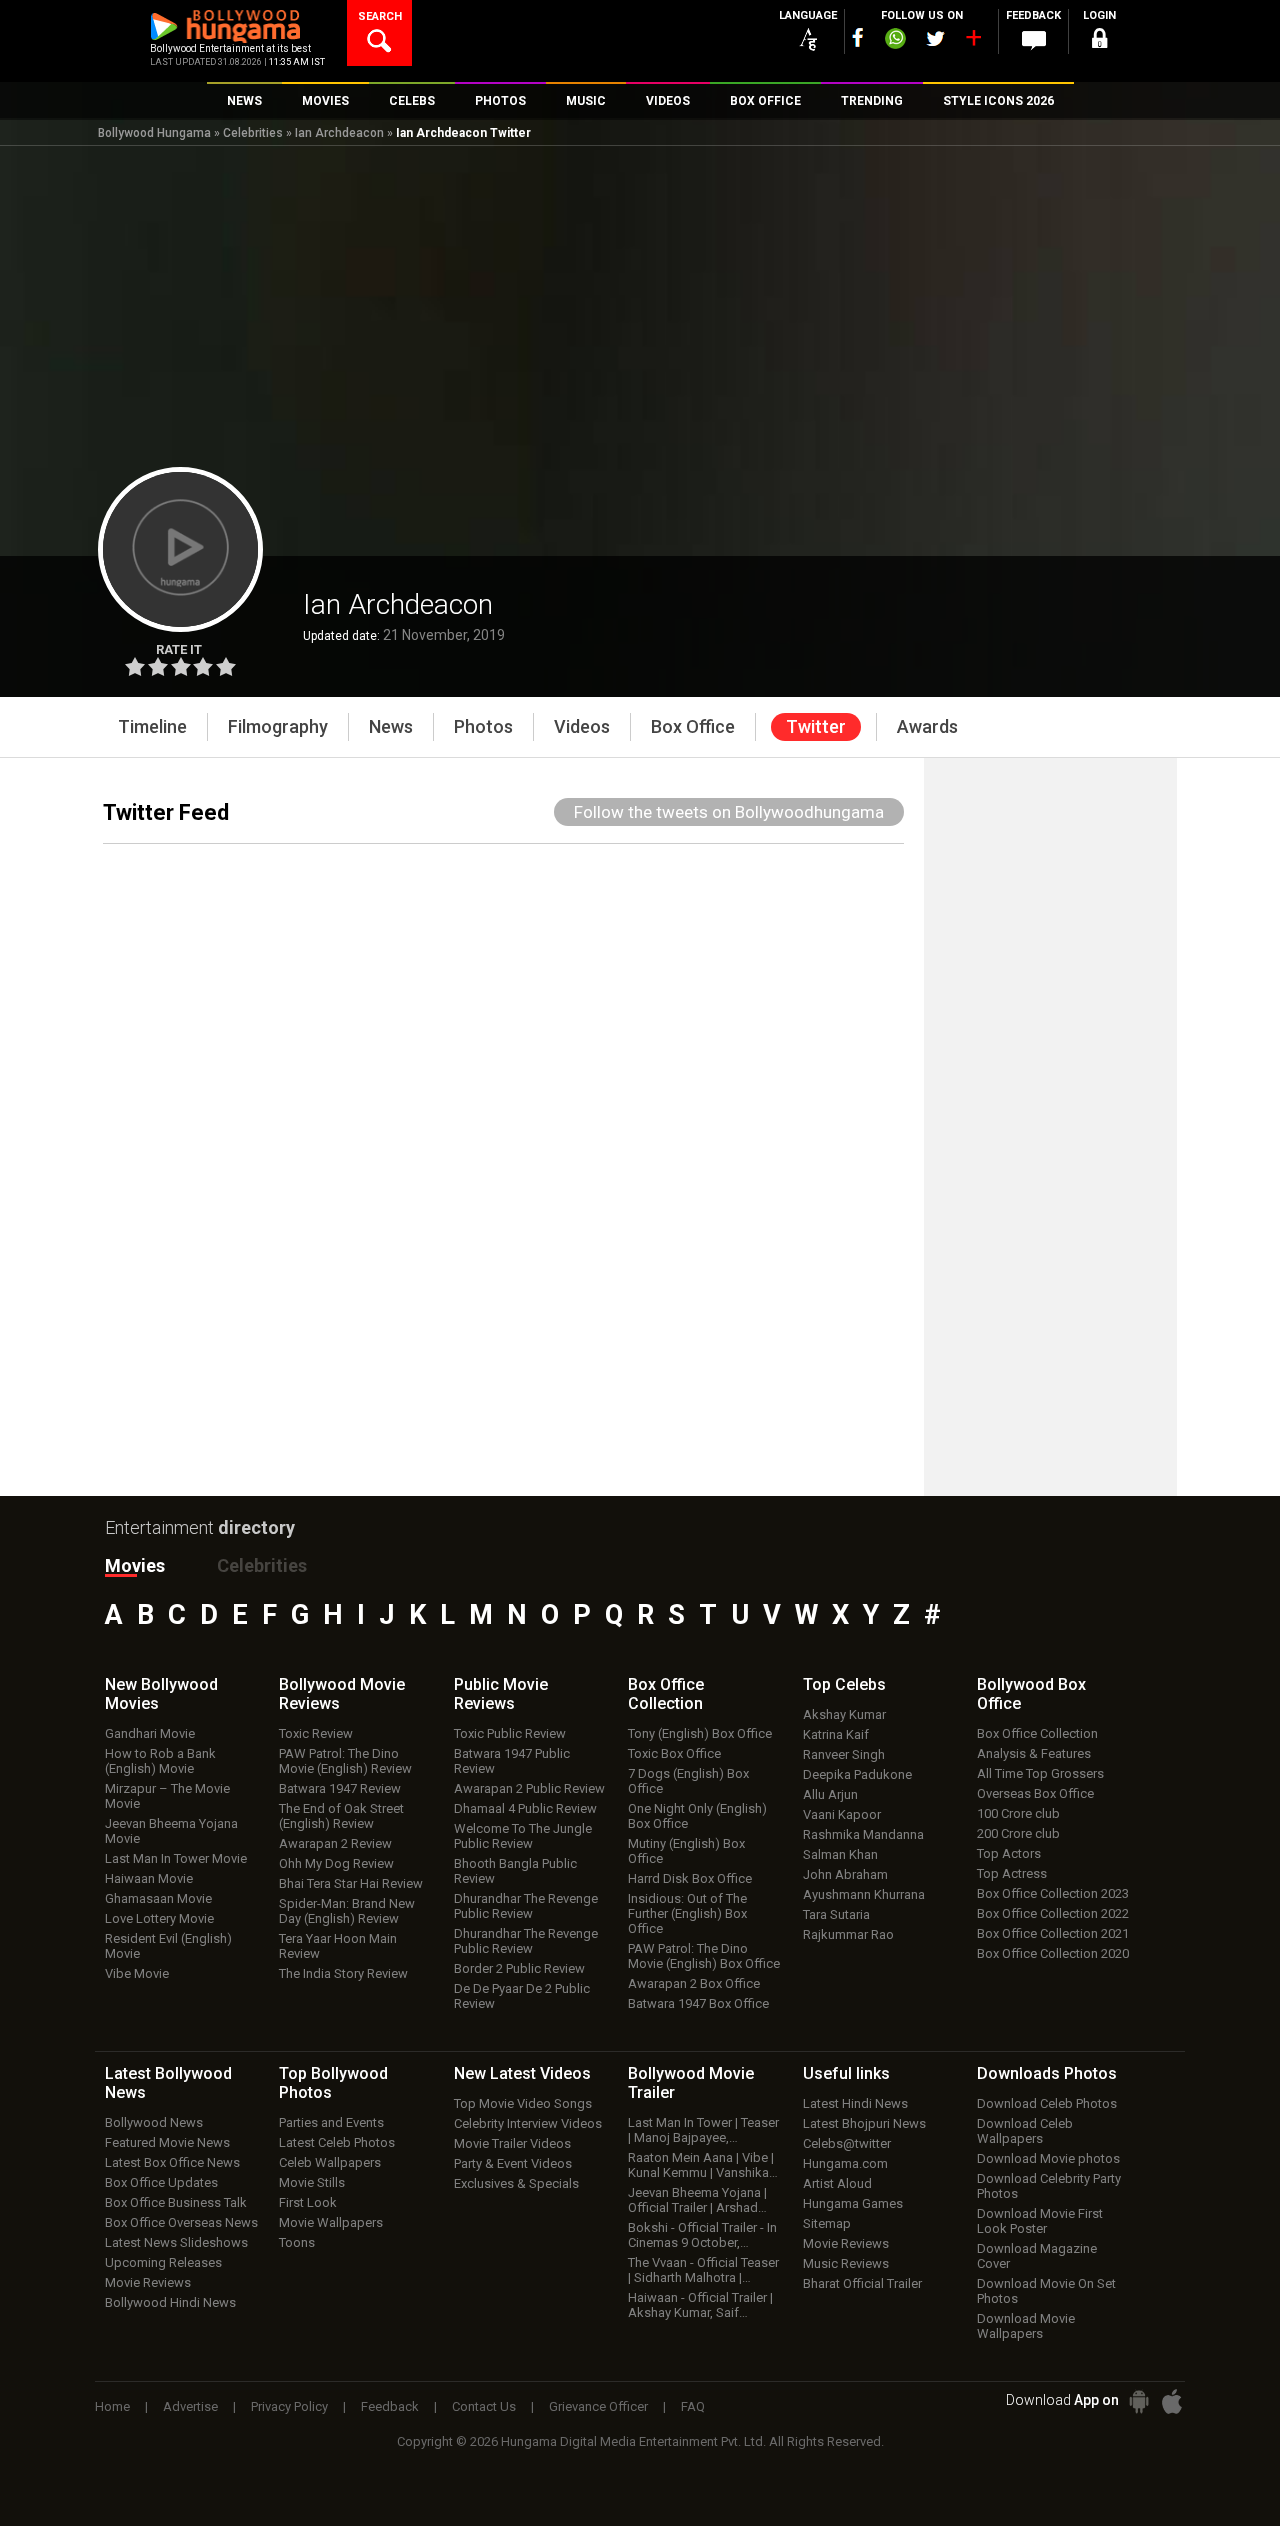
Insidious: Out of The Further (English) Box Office (687, 1913)
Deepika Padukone (857, 1774)
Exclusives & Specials (516, 2183)
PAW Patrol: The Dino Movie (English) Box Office (704, 1956)
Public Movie (501, 1694)
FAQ (693, 2406)
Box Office (666, 1694)
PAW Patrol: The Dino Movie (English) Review (345, 1761)
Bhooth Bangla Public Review (515, 1871)
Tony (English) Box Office (700, 1733)
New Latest (522, 2073)
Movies (135, 1565)
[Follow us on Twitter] (935, 38)
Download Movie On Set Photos (1046, 2291)
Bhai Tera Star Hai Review (351, 1883)
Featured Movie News (167, 2142)
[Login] (1100, 41)
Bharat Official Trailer (862, 2283)
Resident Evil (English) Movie (168, 1946)
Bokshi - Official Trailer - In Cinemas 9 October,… (702, 2235)
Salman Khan (840, 1854)
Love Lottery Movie (159, 1918)
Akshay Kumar (844, 1714)
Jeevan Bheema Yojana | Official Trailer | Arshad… (697, 2200)
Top (844, 1684)
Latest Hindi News (855, 2103)
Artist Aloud (837, 2183)
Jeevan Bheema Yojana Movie (171, 1831)
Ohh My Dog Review (336, 1863)
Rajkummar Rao (848, 1934)
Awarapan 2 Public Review (529, 1788)
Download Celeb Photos (1047, 2103)
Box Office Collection (1037, 1733)
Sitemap (827, 2223)
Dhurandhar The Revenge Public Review (526, 1906)
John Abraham (845, 1874)
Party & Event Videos (513, 2163)
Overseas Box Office (1035, 1793)
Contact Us (484, 2406)
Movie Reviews (148, 2282)
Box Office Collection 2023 (1053, 1893)
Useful (846, 2073)
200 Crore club (1018, 1833)
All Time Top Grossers (1040, 1773)
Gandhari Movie (150, 1733)
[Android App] (1139, 2401)
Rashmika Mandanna (863, 1834)
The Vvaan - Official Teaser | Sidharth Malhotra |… (703, 2270)
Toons (297, 2242)
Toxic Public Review (510, 1733)
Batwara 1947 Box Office (698, 2003)
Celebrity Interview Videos (528, 2123)
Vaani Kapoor (842, 1814)
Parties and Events (331, 2122)
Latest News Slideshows (176, 2242)
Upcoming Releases (163, 2262)
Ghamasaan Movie (158, 1898)
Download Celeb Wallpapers (1025, 2131)
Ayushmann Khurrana (864, 1894)
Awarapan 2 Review (335, 1843)
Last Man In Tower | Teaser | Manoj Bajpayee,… (703, 2130)
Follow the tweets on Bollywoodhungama (729, 812)
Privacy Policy (289, 2406)
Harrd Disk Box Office (690, 1878)
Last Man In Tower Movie (176, 1858)
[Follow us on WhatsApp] (895, 41)
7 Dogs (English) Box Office (688, 1781)
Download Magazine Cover (1037, 2256)
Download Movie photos (1048, 2158)
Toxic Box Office (674, 1753)
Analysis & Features (1034, 1753)
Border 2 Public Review (519, 1968)
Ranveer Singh (844, 1754)
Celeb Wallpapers (330, 2162)
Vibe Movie (137, 1973)
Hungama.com (845, 2163)
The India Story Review (343, 1973)
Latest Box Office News (172, 2162)
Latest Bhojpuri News (864, 2123)
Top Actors (1009, 1853)
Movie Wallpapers (331, 2222)
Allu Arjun (830, 1794)
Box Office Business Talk (176, 2202)
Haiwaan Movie (149, 1878)
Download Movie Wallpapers (1026, 2326)
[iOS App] (1172, 2401)
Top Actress (1012, 1873)
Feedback (390, 2406)
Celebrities (253, 133)
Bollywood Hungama (154, 133)
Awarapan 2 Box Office (694, 1983)
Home (112, 2406)
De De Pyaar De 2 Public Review (522, 1996)
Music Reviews (846, 2263)
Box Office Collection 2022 (1053, 1913)
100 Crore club (1018, 1813)
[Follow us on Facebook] (858, 37)
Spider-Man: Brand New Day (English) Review (347, 1911)
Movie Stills (312, 2182)
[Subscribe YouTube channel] (973, 42)
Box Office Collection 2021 (1053, 1933)
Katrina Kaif (836, 1734)
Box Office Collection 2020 (1053, 1953)
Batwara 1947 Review (340, 1788)
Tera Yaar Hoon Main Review (338, 1946)
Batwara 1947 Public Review (512, 1761)
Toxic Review (316, 1733)
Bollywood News (154, 2122)
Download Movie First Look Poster (1040, 2221)
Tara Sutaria (836, 1914)
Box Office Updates (161, 2182)
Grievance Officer (598, 2406)
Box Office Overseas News (181, 2222)
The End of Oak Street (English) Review (341, 1816)
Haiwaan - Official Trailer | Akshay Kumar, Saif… (700, 2305)
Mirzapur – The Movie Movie (167, 1796)
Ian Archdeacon (339, 133)
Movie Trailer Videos (512, 2143)
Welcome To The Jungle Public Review (523, 1836)
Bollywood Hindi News (170, 2302)
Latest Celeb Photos (337, 2142)
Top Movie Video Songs (523, 2103)
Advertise (190, 2406)
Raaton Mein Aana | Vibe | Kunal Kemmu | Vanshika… (703, 2165)
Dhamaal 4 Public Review (525, 1808)
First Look (308, 2202)
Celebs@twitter (847, 2143)
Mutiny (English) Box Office (686, 1851)
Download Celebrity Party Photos (1049, 2186)
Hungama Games (853, 2203)
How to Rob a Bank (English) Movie (160, 1761)
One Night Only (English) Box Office (697, 1816)
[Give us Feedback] (1034, 41)
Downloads (1047, 2073)
